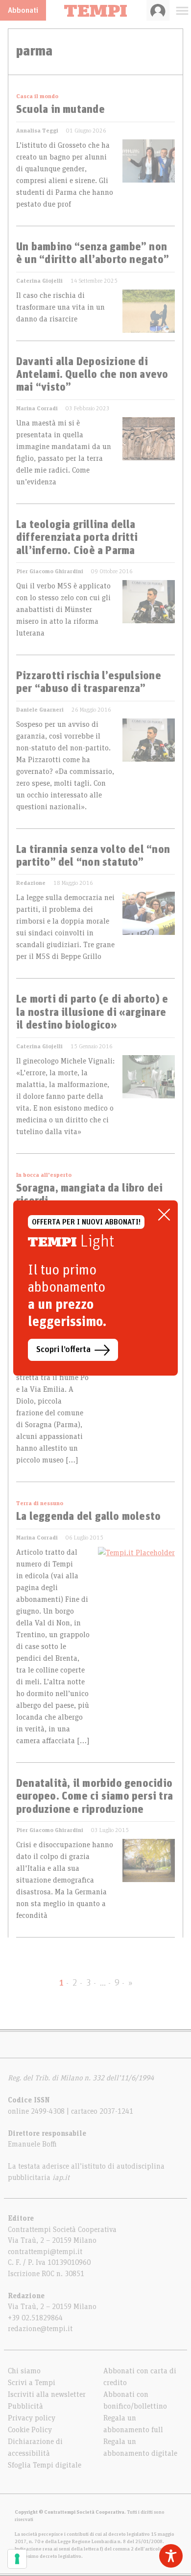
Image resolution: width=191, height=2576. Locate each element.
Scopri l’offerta (63, 1350)
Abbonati (23, 10)
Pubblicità (25, 2406)
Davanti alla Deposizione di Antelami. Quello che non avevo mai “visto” (92, 375)
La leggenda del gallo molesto (88, 1517)
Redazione (31, 883)
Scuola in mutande (60, 110)
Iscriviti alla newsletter (47, 2394)
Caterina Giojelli (39, 281)
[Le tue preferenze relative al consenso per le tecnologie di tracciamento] (17, 2559)
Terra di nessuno (40, 1503)
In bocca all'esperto (44, 1175)
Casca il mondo (37, 96)
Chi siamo (24, 2371)
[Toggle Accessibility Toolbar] (171, 2556)
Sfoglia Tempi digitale (45, 2465)
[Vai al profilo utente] (158, 10)
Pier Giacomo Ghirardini (50, 571)
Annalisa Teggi (37, 131)
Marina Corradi (37, 408)
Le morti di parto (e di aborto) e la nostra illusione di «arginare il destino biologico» (92, 1013)
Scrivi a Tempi (32, 2383)
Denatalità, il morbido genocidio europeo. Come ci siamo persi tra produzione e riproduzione (95, 1797)
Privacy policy (32, 2418)
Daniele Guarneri (40, 710)
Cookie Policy (30, 2430)
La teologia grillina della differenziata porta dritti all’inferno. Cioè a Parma (77, 538)
